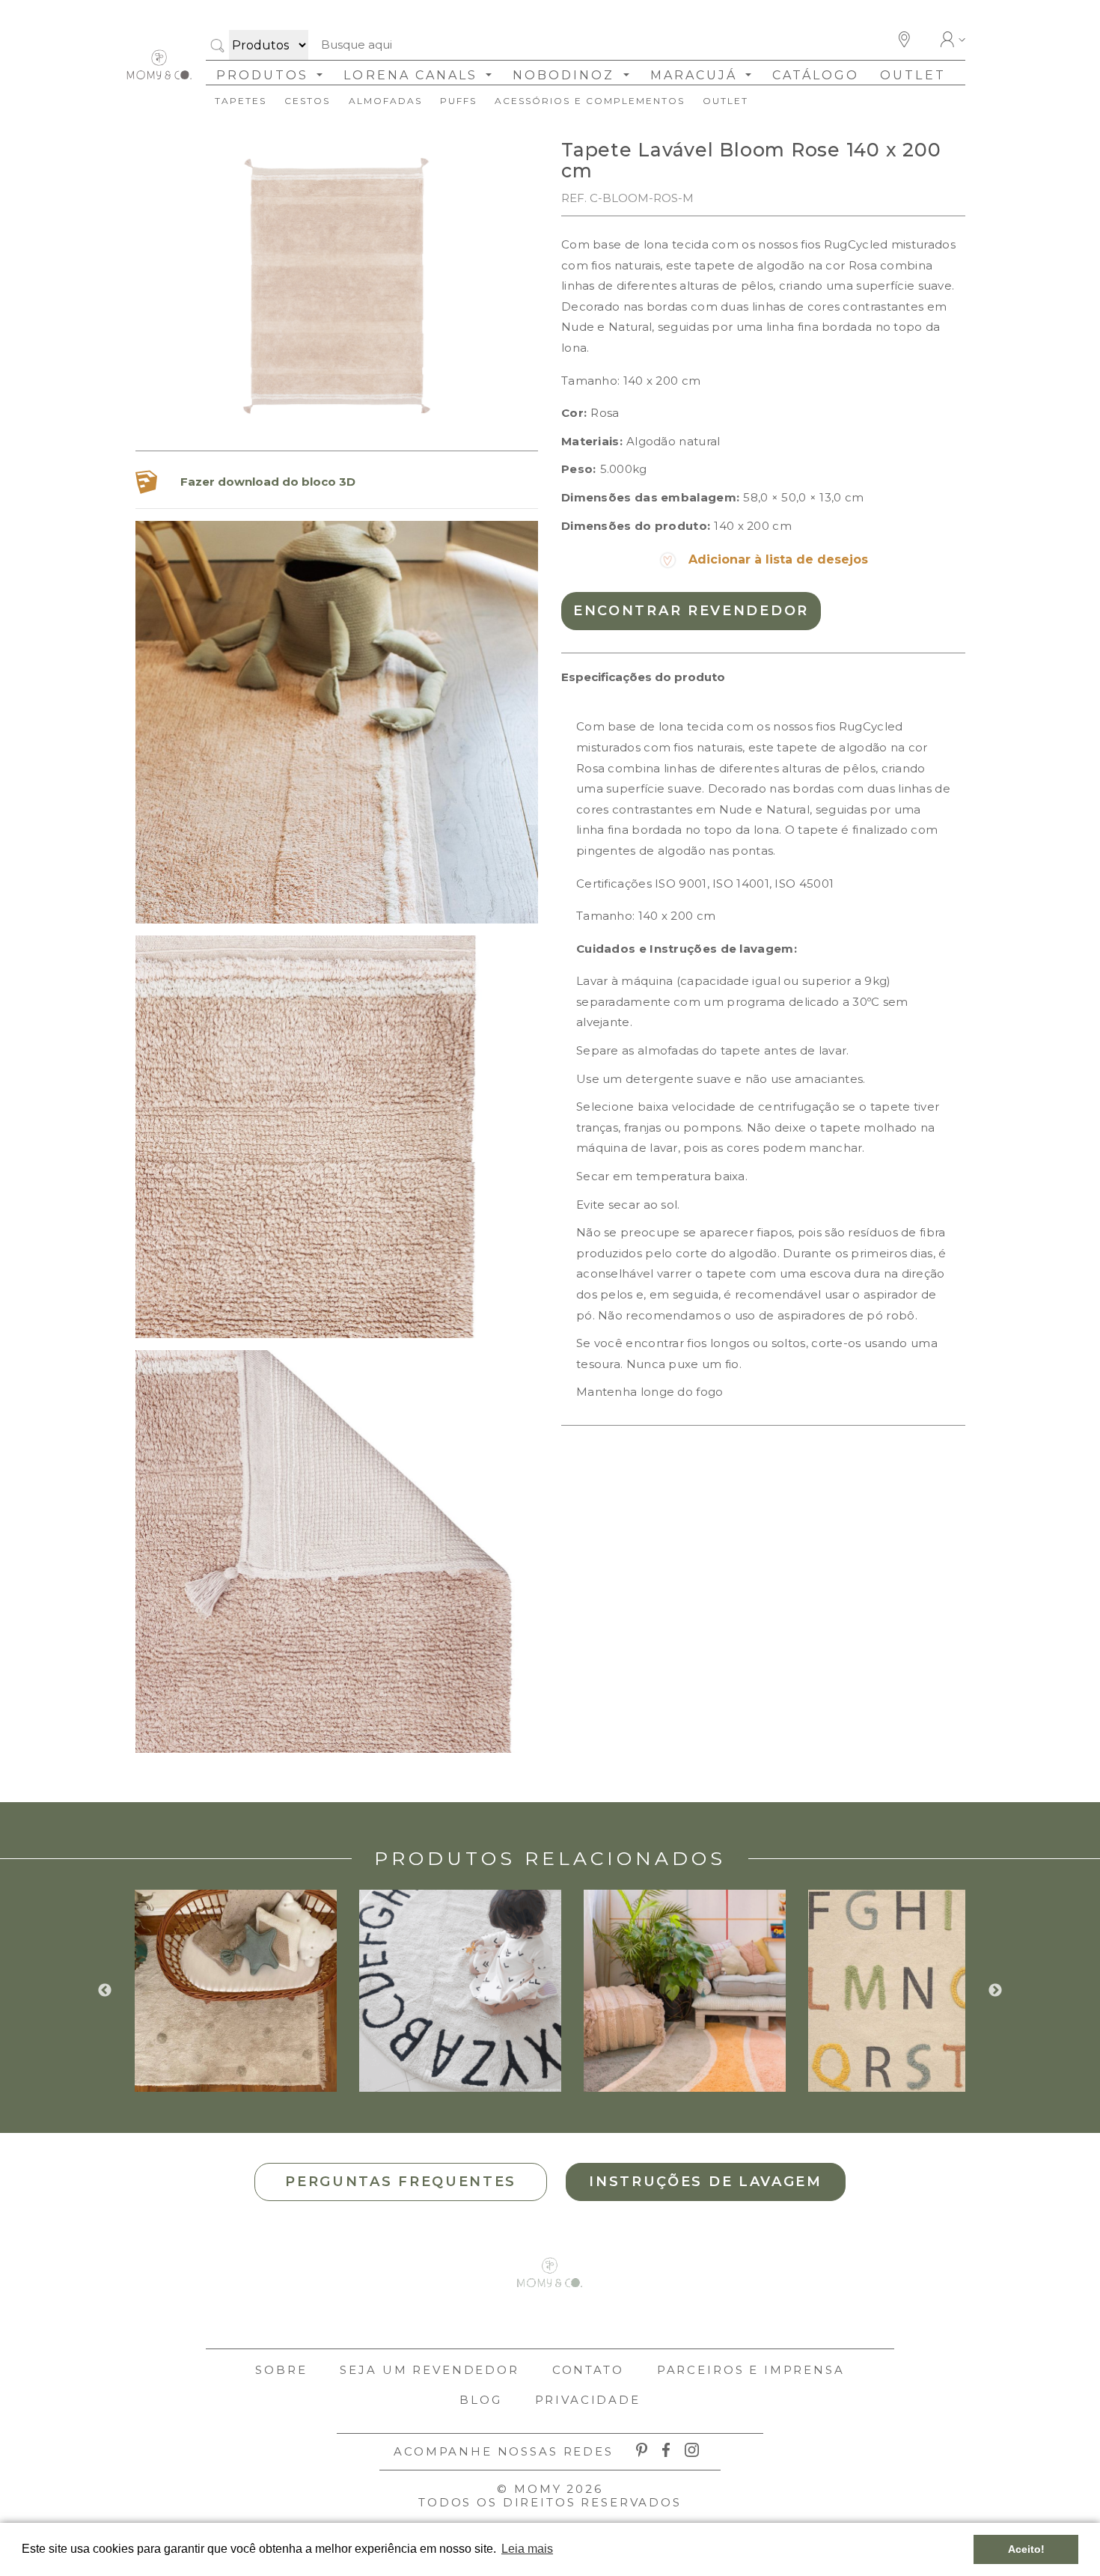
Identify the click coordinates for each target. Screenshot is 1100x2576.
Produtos (265, 75)
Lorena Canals (413, 75)
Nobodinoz (566, 75)
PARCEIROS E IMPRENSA (751, 2370)
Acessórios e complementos (590, 101)
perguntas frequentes (401, 2182)
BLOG (480, 2400)
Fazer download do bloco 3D (268, 482)
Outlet (913, 75)
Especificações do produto (643, 677)
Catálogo (816, 75)
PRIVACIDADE (588, 2400)
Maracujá (696, 75)
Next (995, 1991)
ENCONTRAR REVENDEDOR (691, 611)
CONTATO (588, 2370)
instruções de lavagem (706, 2182)
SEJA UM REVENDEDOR (429, 2370)
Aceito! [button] (1026, 2549)
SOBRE (281, 2370)
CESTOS (307, 101)
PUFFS (458, 101)
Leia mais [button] (527, 2549)
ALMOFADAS (385, 101)
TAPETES (241, 101)
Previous (105, 1991)
